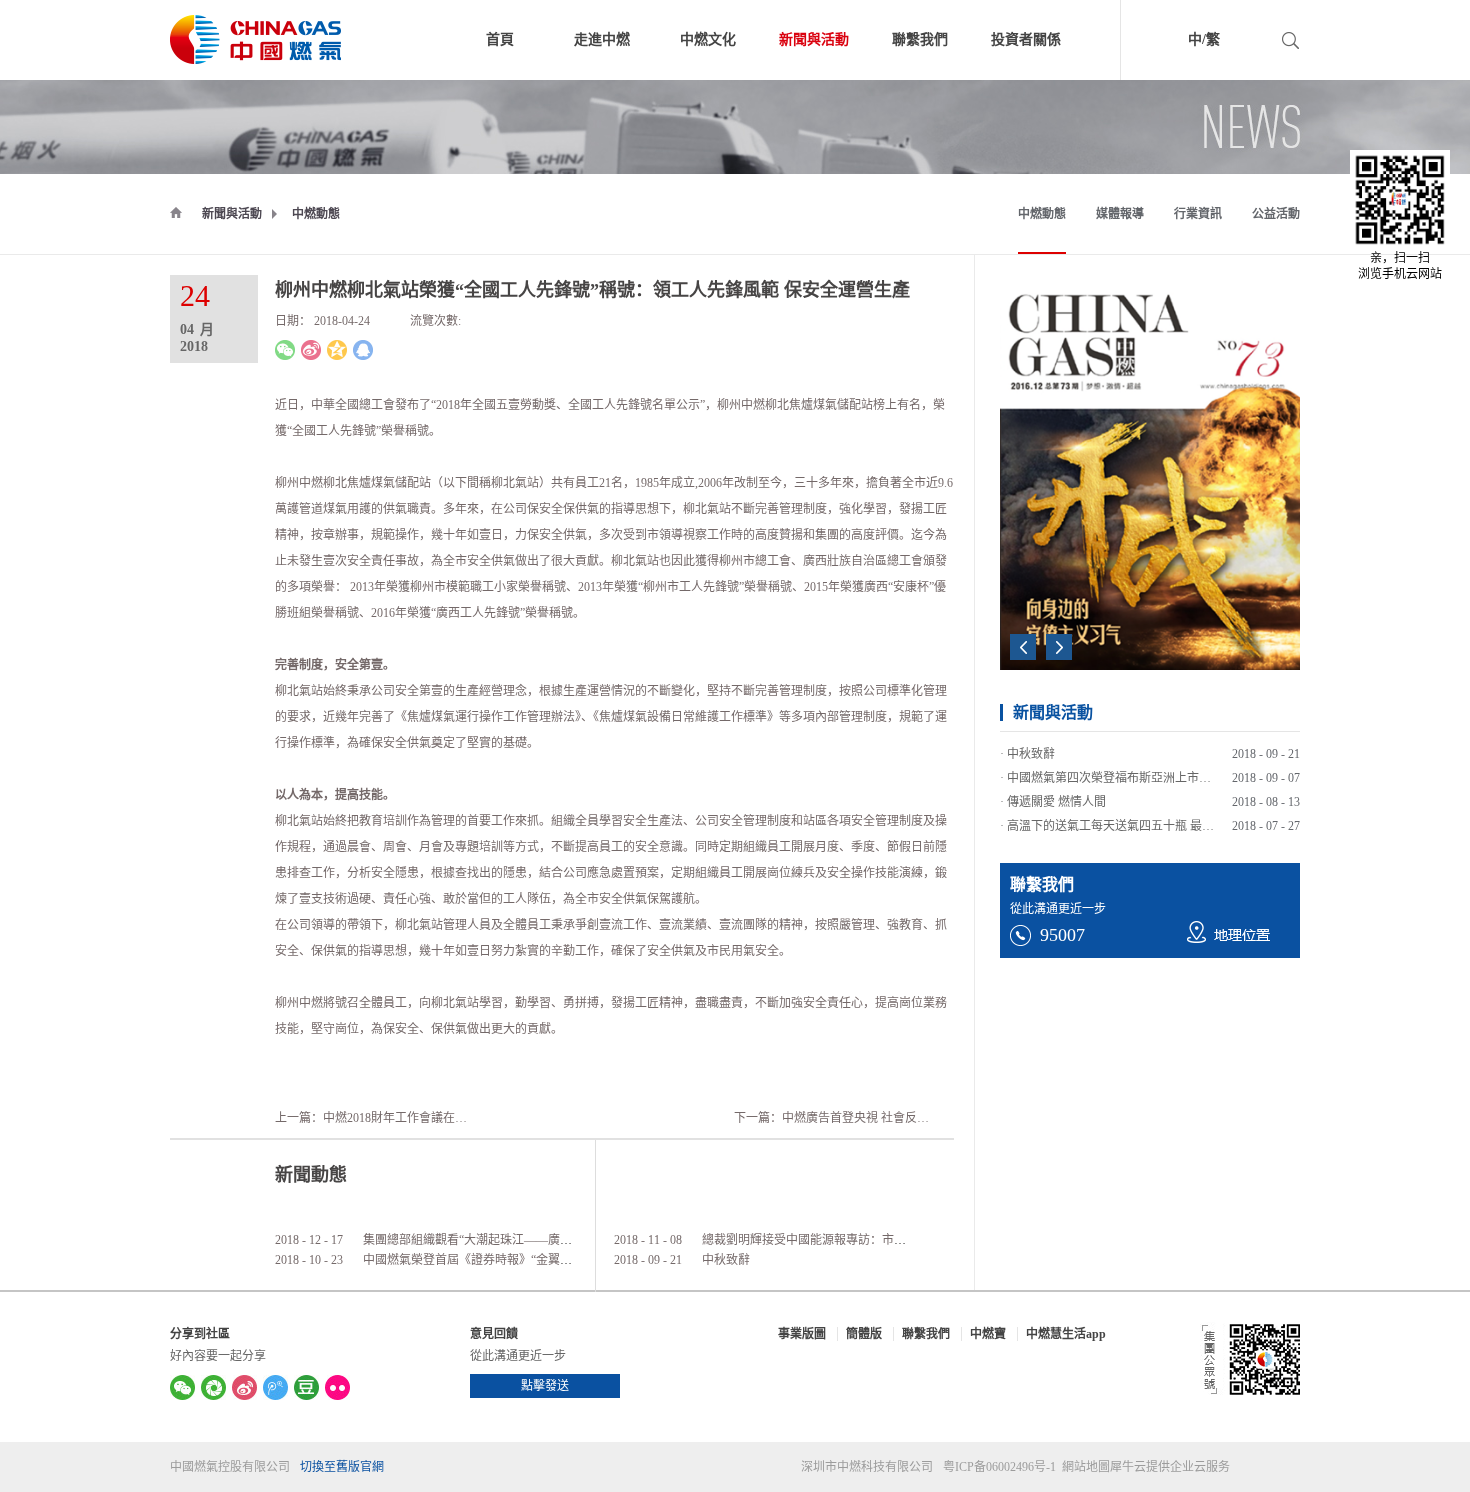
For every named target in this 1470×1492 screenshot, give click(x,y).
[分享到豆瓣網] (306, 1387)
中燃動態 (316, 214)
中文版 (1167, 42)
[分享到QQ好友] (363, 350)
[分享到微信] (285, 350)
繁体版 (1252, 42)
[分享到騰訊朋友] (213, 1387)
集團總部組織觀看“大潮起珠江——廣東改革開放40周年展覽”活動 (536, 1240)
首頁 (500, 39)
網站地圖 (1083, 1467)
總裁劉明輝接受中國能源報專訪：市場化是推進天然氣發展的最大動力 (888, 1240)
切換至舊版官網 (342, 1467)
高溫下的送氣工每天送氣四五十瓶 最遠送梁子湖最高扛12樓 (1164, 817)
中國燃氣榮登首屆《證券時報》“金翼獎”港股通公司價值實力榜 (530, 1260)
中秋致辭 (726, 1260)
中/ (1197, 39)
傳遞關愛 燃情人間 (1056, 793)
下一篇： (855, 1118)
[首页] (176, 212)
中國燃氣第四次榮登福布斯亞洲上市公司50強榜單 (1139, 769)
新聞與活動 (232, 214)
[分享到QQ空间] (337, 350)
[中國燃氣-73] (1033, 320)
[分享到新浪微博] (311, 350)
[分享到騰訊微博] (275, 1387)
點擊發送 (545, 1386)
